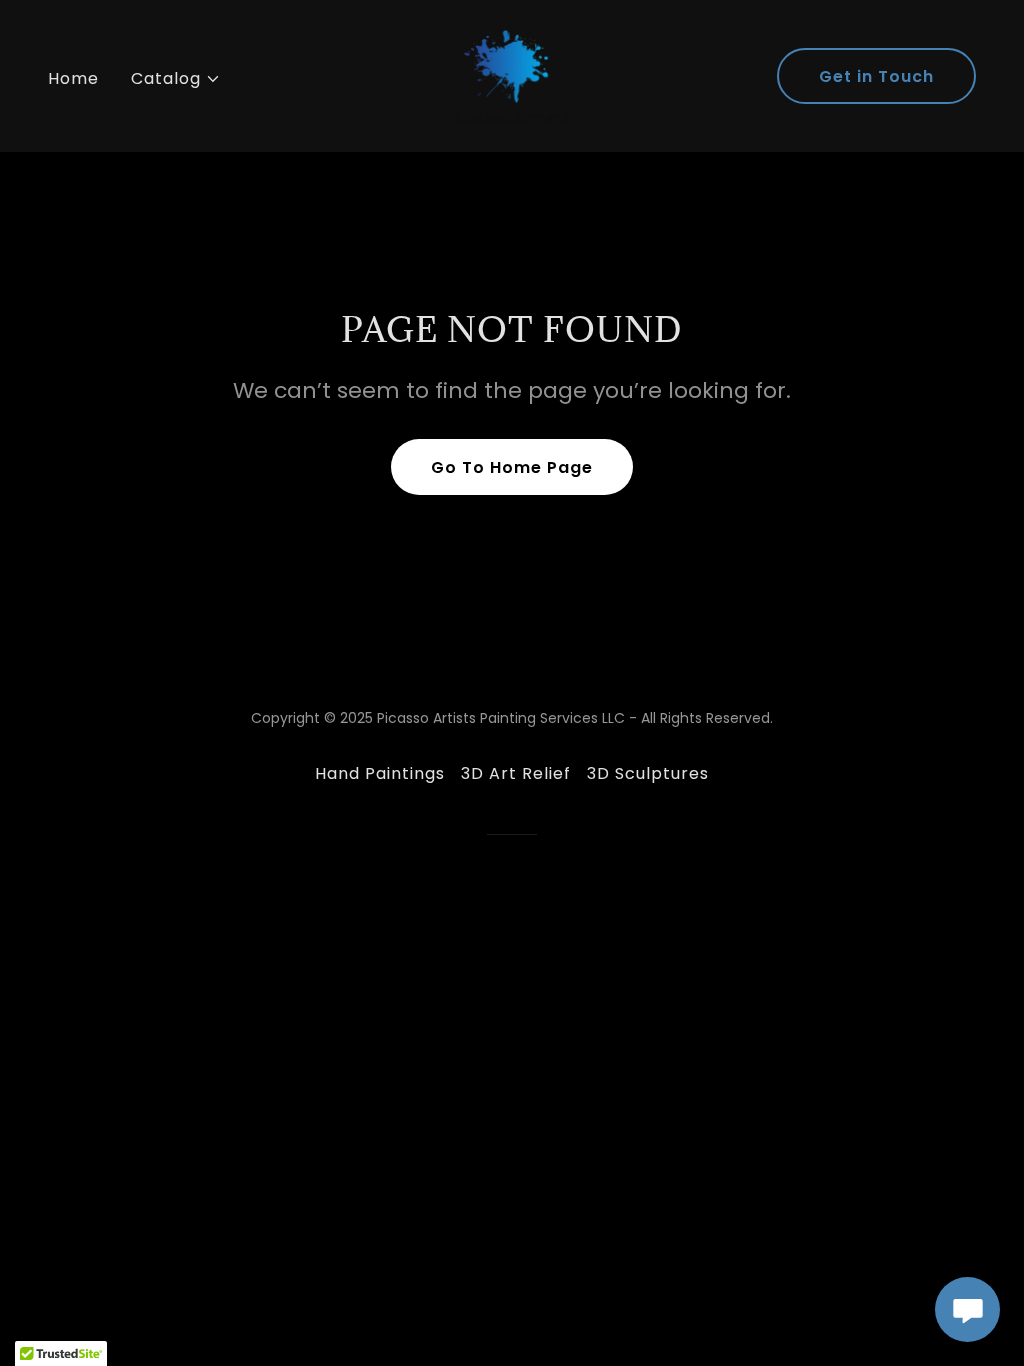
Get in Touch (876, 76)
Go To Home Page (512, 467)
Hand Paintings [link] (380, 773)
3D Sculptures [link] (648, 773)
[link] (512, 74)
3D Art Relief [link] (516, 773)
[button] (176, 79)
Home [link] (73, 78)
